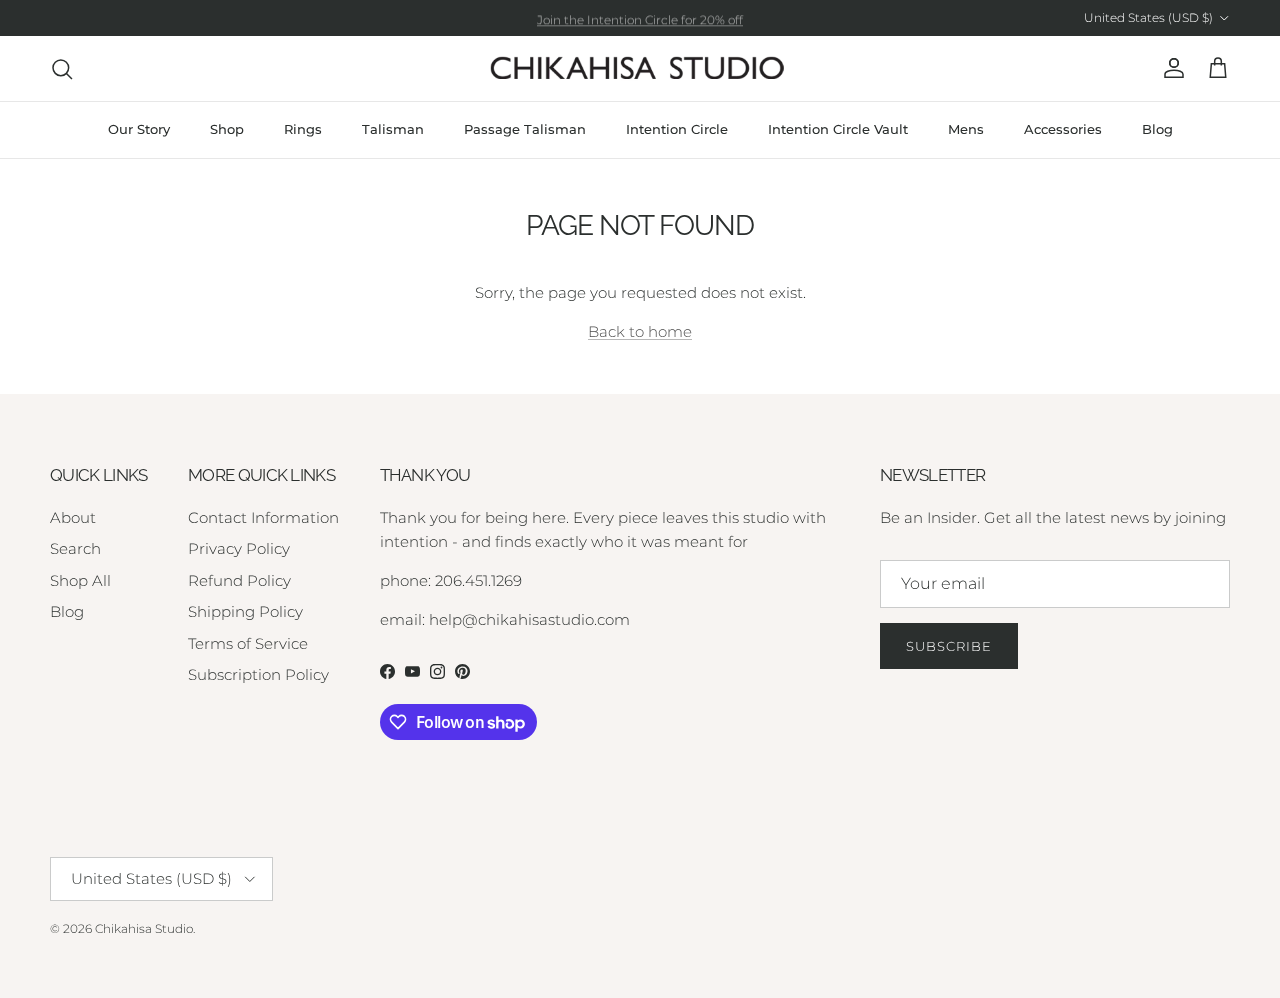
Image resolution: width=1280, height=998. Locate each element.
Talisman (393, 129)
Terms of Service (248, 643)
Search (75, 548)
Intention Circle (677, 129)
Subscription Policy (258, 674)
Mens (966, 129)
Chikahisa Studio (144, 928)
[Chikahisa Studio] (640, 68)
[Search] (62, 69)
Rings (303, 129)
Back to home (640, 331)
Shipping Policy (245, 611)
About (73, 517)
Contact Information (263, 517)
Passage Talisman (525, 129)
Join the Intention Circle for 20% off (640, 18)
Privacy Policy (239, 548)
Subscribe (949, 646)
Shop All (80, 580)
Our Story (139, 129)
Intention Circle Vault (838, 129)
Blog (1157, 129)
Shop (227, 129)
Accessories (1063, 129)
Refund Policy (239, 580)
